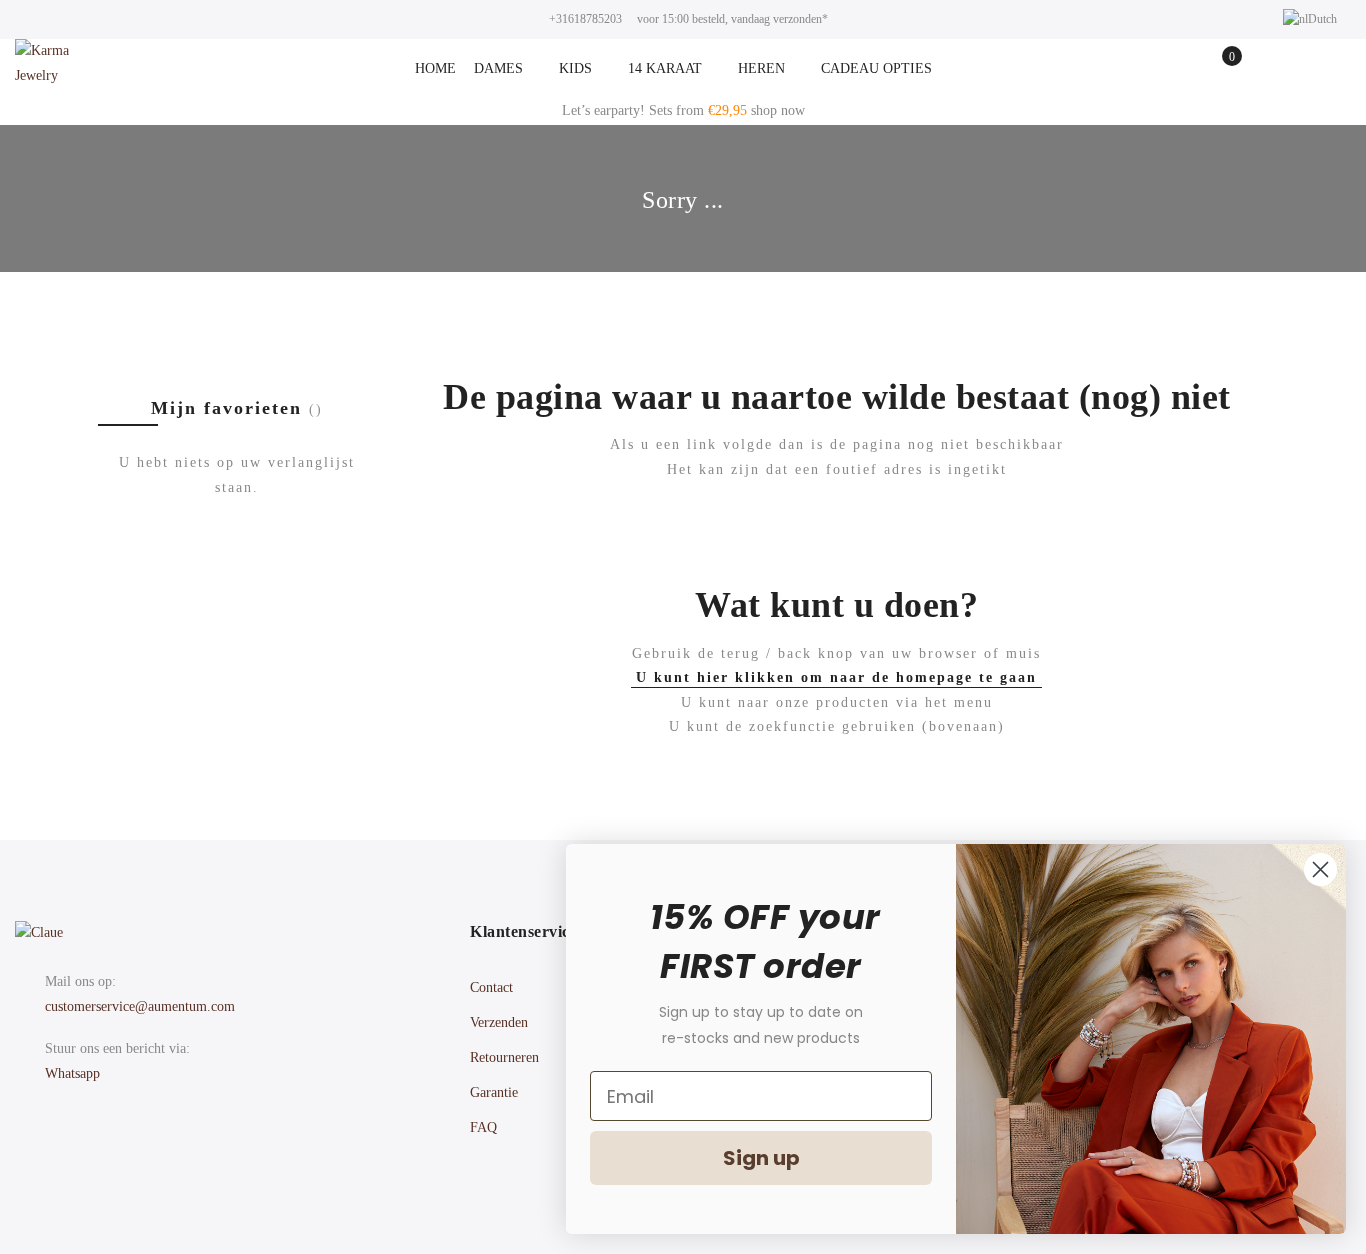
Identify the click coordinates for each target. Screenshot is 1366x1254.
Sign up (761, 1158)
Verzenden (499, 1022)
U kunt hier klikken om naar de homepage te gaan (836, 677)
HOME (435, 68)
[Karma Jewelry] (60, 69)
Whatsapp (72, 1073)
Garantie (494, 1092)
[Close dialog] (1320, 869)
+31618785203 (585, 19)
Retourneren (504, 1057)
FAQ (483, 1127)
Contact (491, 987)
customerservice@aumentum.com (140, 1006)
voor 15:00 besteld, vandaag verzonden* (732, 19)
